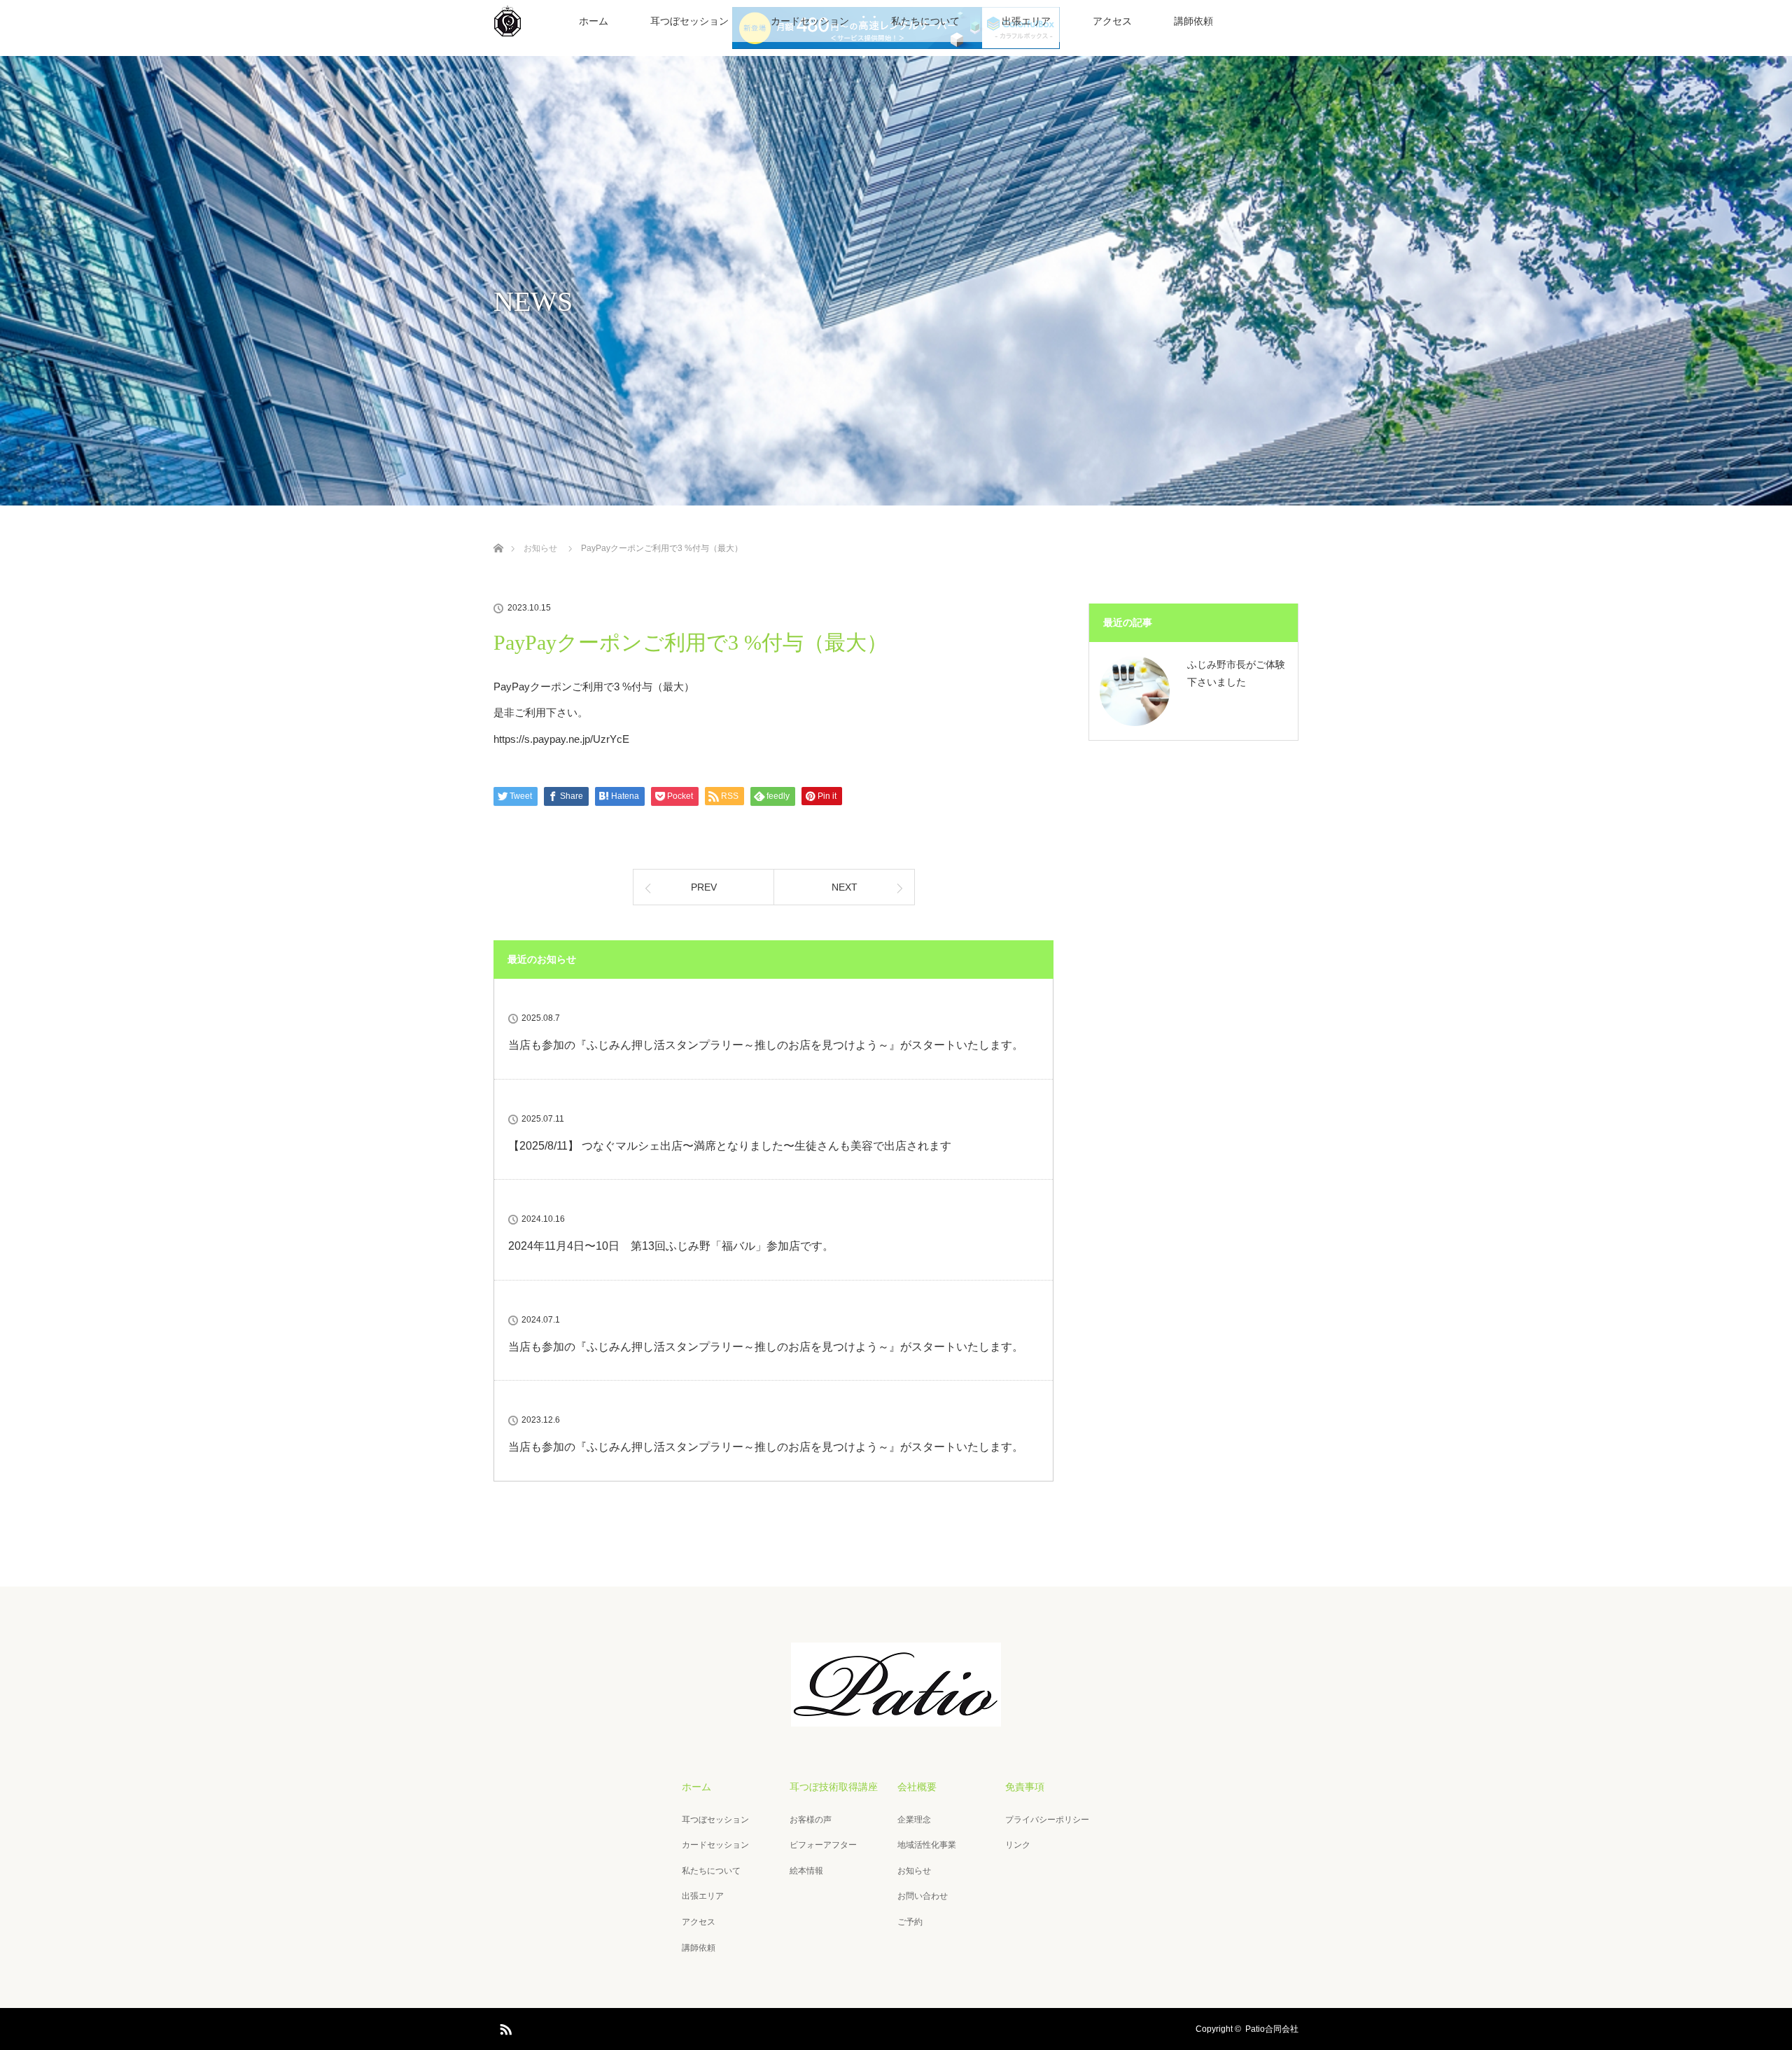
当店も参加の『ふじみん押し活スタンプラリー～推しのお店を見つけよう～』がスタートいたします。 (766, 1045)
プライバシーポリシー (1047, 1820)
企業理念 (914, 1820)
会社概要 (917, 1787)
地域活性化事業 (927, 1845)
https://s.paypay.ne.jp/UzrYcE (561, 739)
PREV (704, 887)
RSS (504, 2027)
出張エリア (1026, 21)
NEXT (845, 887)
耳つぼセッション (689, 21)
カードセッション (810, 21)
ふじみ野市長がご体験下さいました (1236, 673)
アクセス (1112, 21)
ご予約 (910, 1922)
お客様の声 (811, 1820)
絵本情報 (806, 1871)
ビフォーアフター (823, 1845)
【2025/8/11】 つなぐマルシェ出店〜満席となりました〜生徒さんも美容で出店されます (730, 1146)
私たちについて (925, 21)
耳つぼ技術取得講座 (834, 1787)
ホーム (594, 21)
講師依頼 (1193, 21)
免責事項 (1025, 1787)
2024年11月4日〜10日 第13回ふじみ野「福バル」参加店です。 (671, 1246)
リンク (1018, 1845)
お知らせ (914, 1871)
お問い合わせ (923, 1896)
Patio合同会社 (1272, 2029)
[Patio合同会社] (896, 1717)
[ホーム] (498, 532)
